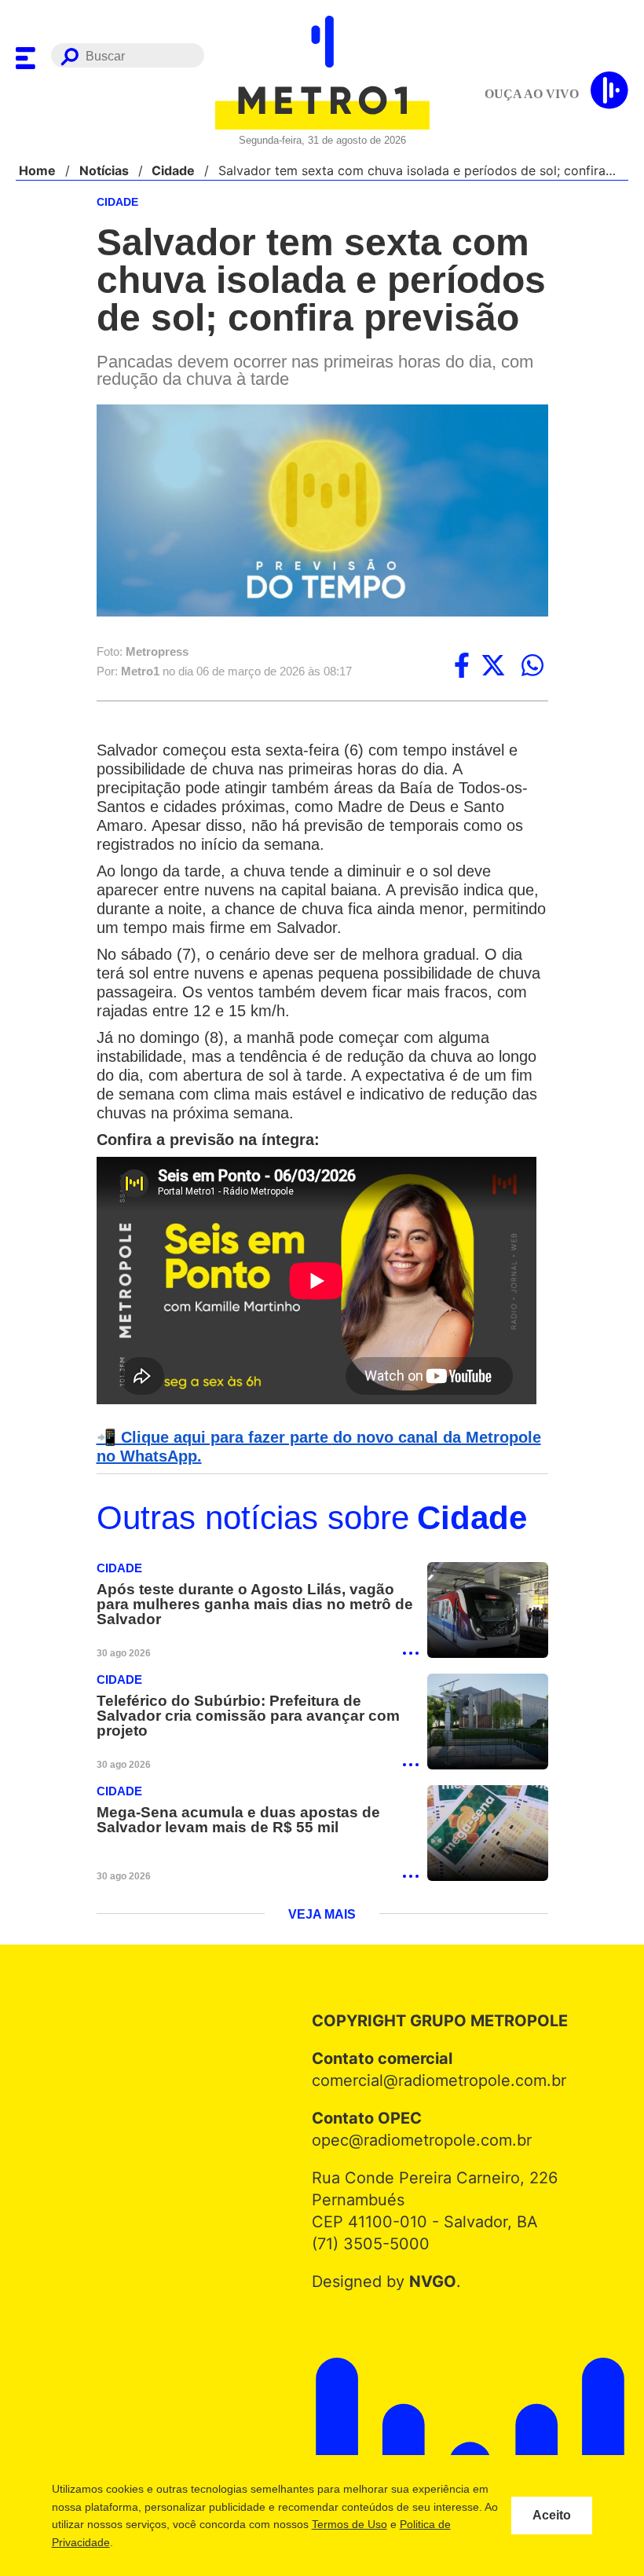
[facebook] (462, 667)
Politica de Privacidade (139, 2542)
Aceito (552, 2516)
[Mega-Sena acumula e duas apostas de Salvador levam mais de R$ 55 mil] (488, 1837)
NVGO (428, 2286)
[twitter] (493, 667)
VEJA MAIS (322, 1919)
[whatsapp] (532, 667)
